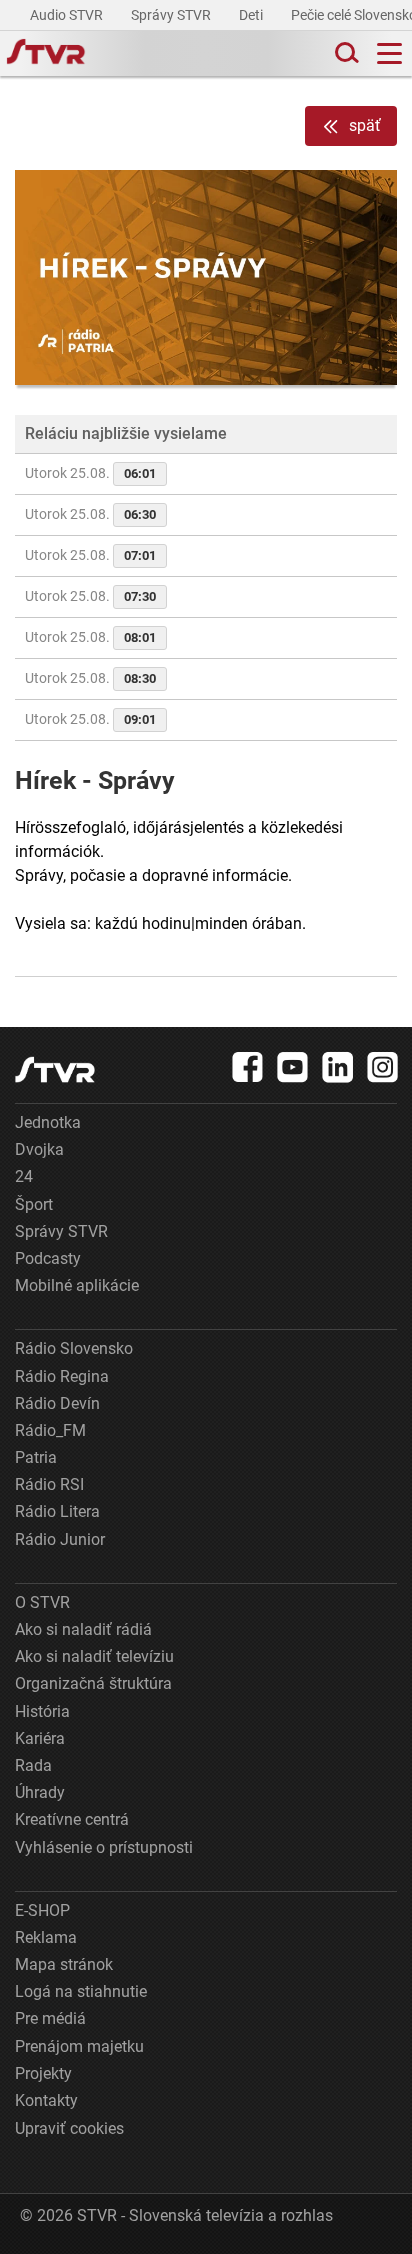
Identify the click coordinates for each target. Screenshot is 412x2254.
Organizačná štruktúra (93, 1683)
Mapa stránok (64, 1964)
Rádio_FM (50, 1430)
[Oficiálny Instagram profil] (383, 1067)
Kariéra (40, 1738)
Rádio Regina (62, 1376)
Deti (252, 15)
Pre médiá (50, 2018)
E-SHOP (42, 1910)
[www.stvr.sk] (55, 1069)
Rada (33, 1765)
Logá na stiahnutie (81, 1991)
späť (365, 125)
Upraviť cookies (69, 2128)
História (42, 1711)
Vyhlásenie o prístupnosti (104, 1847)
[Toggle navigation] (389, 53)
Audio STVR (68, 15)
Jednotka (48, 1122)
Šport (34, 1204)
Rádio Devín (57, 1403)
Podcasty (48, 1258)
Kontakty (46, 2100)
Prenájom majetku (79, 2046)
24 (24, 1176)
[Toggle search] (345, 53)
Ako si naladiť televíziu (94, 1656)
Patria (36, 1457)
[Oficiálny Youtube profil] (293, 1067)
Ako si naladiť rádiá (83, 1629)
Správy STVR (172, 15)
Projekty (43, 2073)
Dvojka (39, 1149)
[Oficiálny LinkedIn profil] (338, 1067)
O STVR (42, 1602)
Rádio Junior (60, 1539)
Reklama (46, 1937)
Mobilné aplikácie (77, 1285)
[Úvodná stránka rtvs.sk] (46, 54)
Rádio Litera (57, 1511)
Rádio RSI (49, 1484)
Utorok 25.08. (90, 473)
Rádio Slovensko (74, 1348)
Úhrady (40, 1792)
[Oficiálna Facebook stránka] (248, 1067)
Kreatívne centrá (72, 1819)
